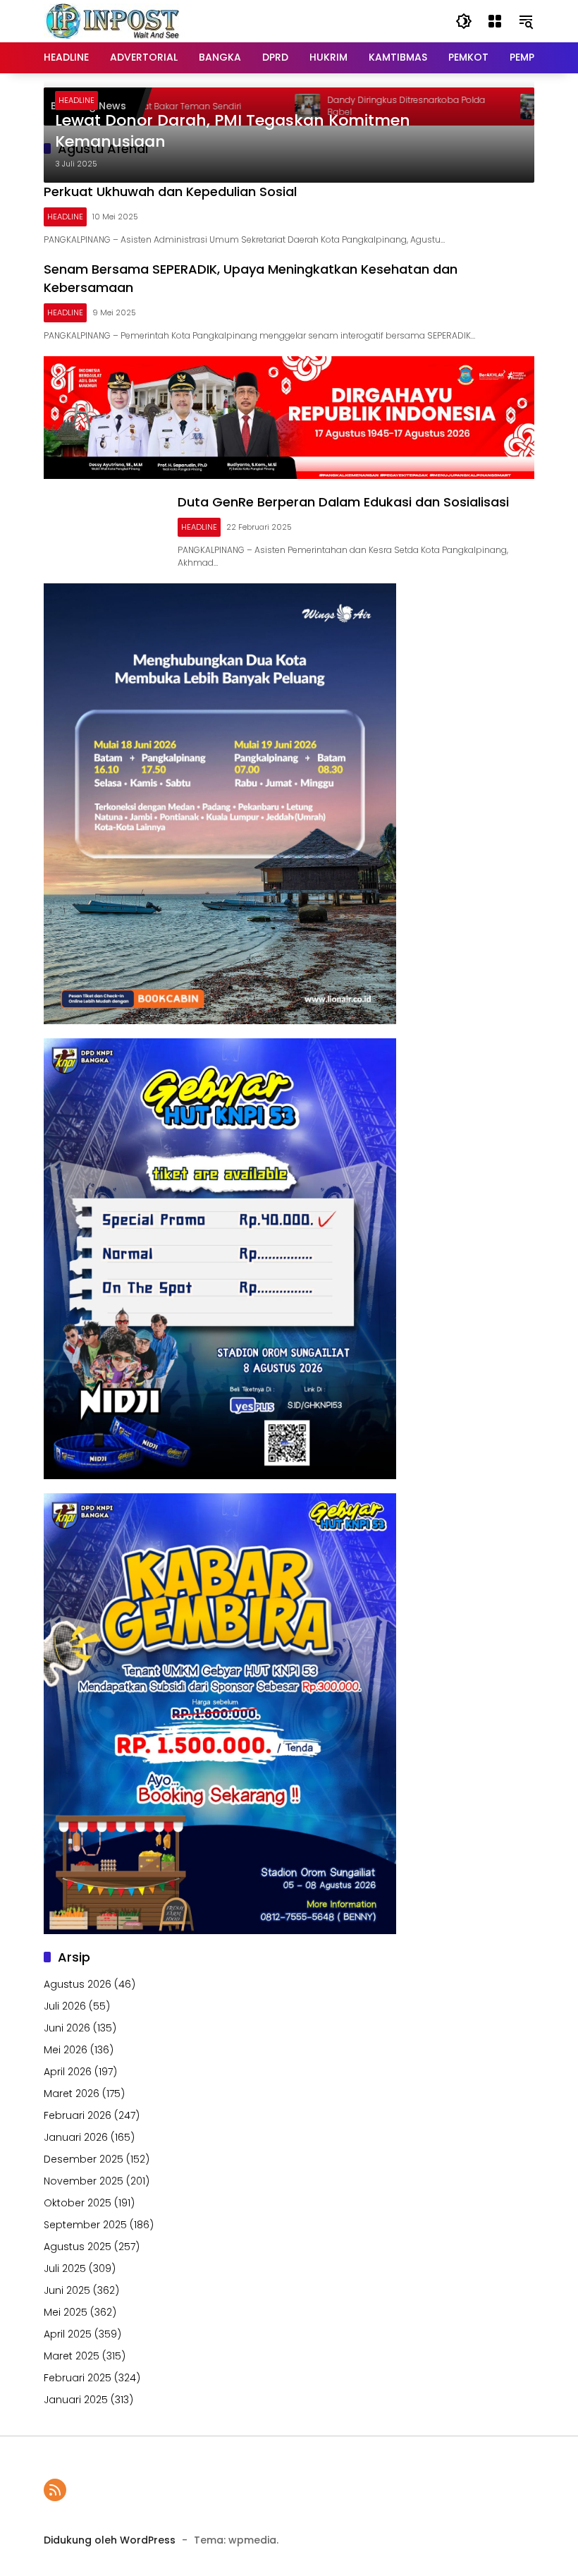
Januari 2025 (76, 2400)
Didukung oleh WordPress (110, 2540)
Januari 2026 (76, 2137)
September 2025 (85, 2225)
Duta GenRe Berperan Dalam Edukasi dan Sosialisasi (343, 502)
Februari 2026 (78, 2115)
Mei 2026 (66, 2050)
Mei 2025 (66, 2312)
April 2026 (68, 2072)
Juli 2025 (65, 2268)
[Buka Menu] (495, 21)
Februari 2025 (78, 2378)
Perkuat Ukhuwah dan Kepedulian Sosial (170, 192)
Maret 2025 (72, 2356)
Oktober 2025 (78, 2203)
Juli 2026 (65, 2006)
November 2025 (84, 2181)
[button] (464, 21)
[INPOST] (114, 20)
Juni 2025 (67, 2290)
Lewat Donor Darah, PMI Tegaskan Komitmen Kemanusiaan (233, 132)
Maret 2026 (72, 2094)
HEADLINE (76, 100)
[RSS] (55, 2490)
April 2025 (68, 2334)
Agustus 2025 (78, 2247)
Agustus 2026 (78, 1984)
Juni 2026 (67, 2028)
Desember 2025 (84, 2159)
